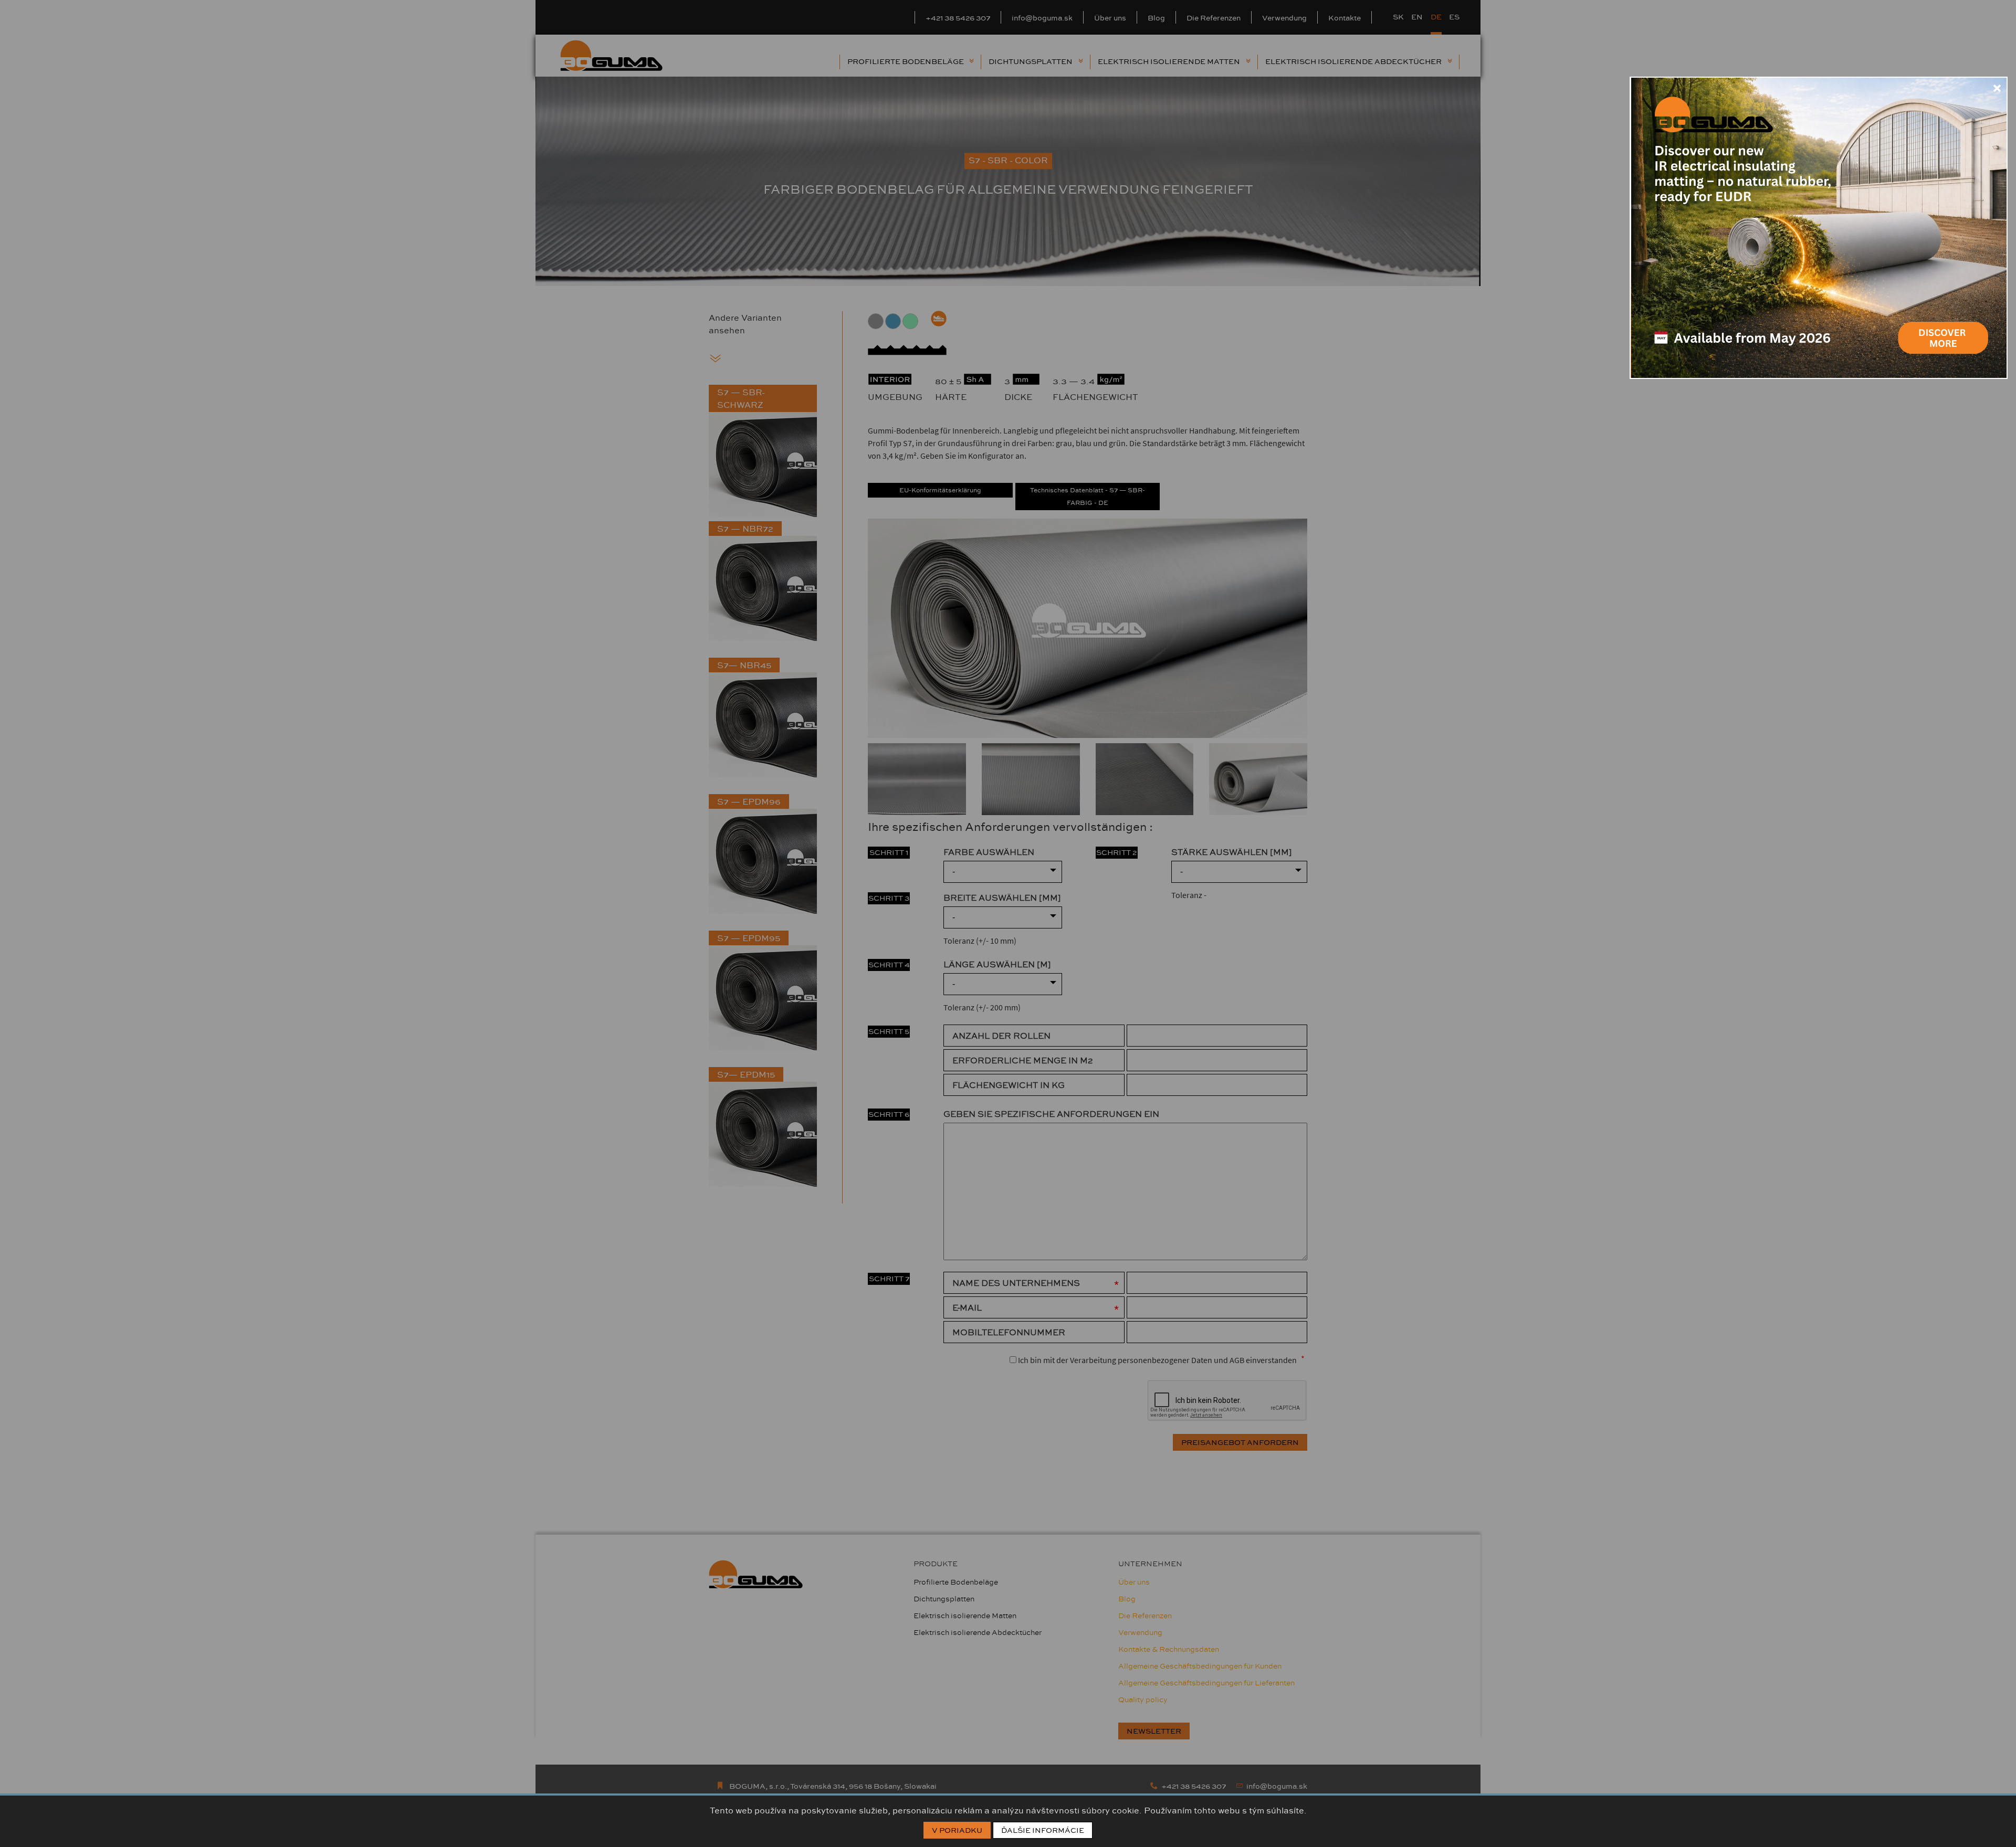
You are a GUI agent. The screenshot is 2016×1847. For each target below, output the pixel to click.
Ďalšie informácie (1043, 1830)
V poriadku (957, 1830)
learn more (1942, 326)
